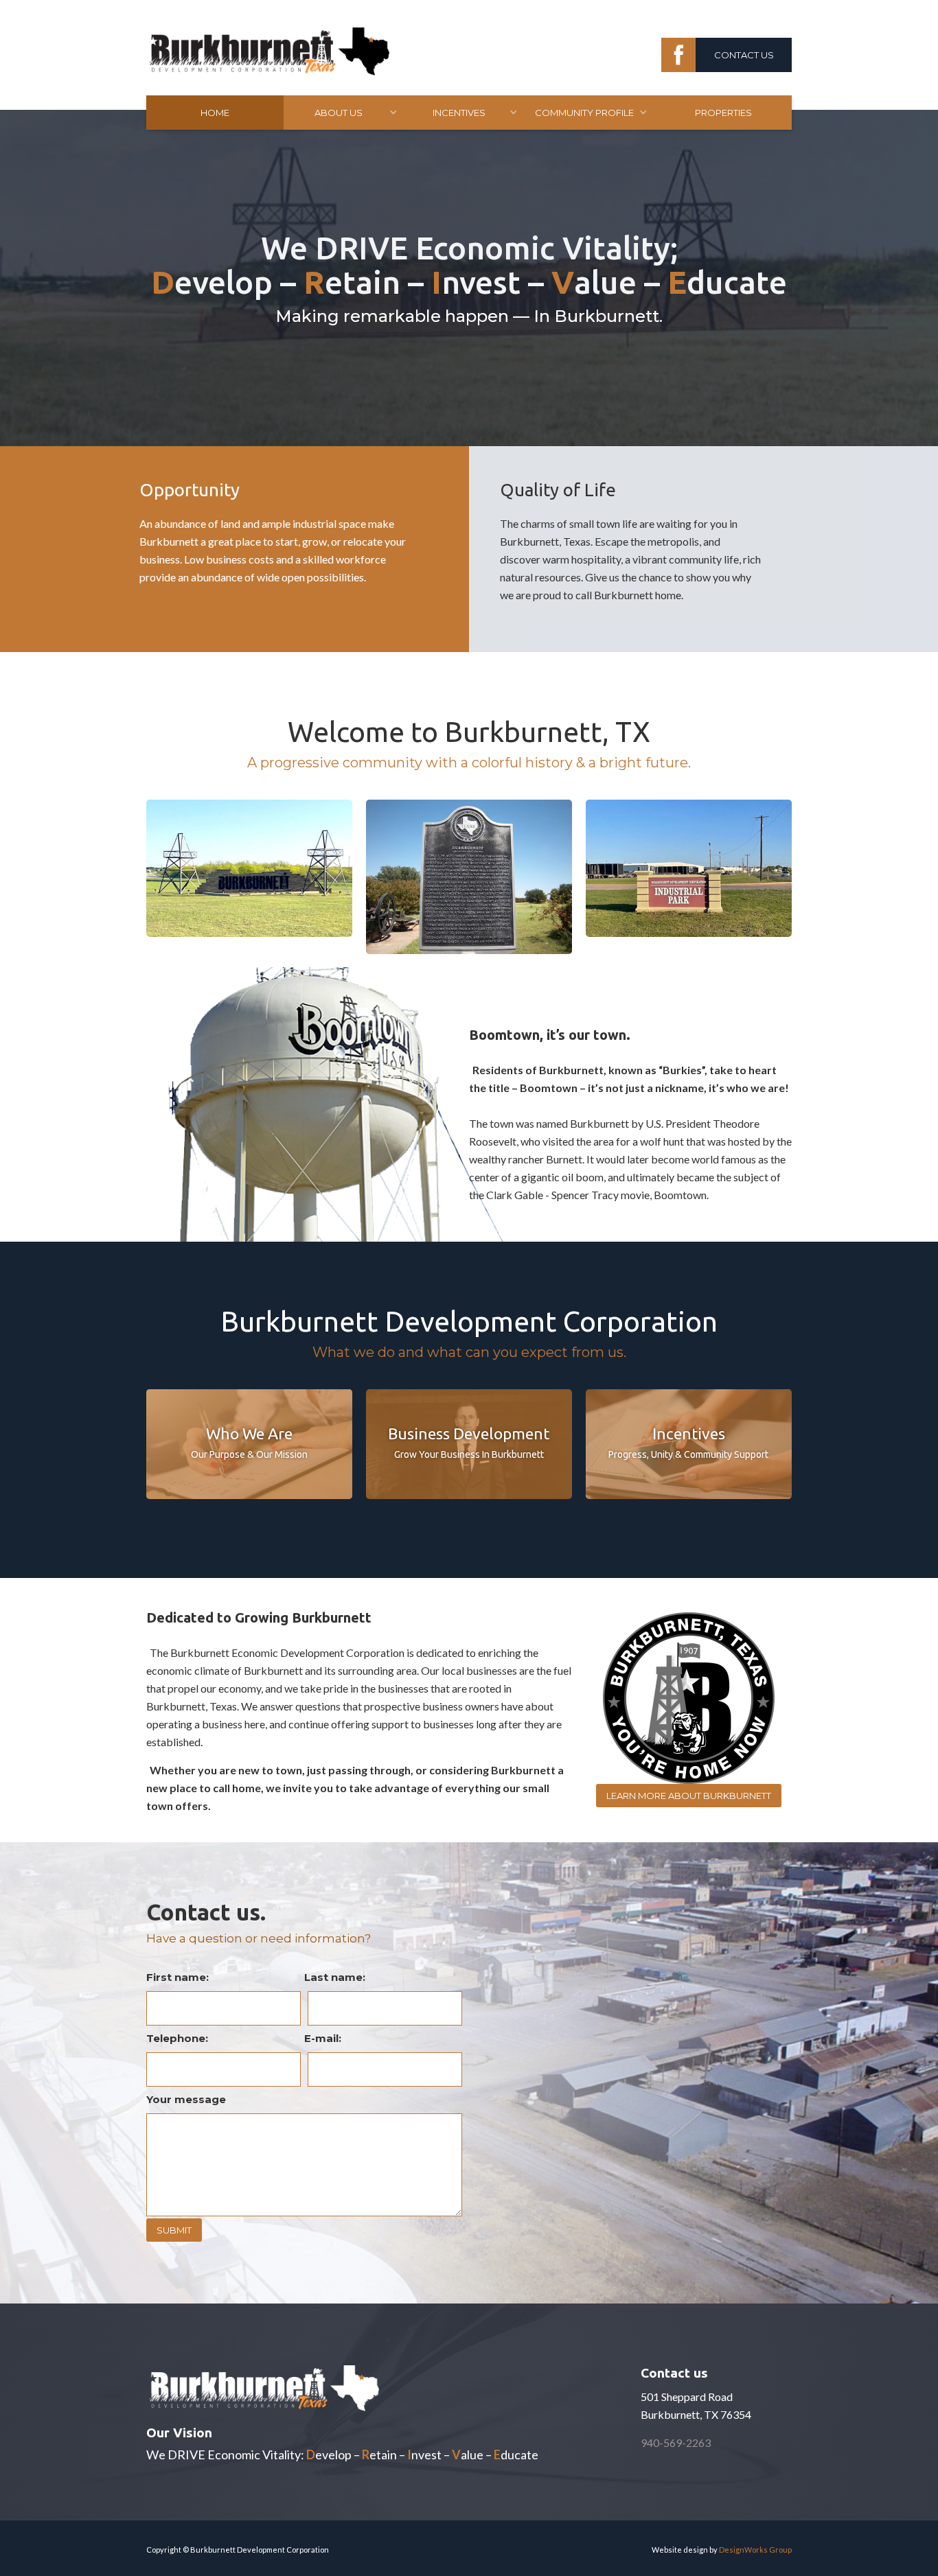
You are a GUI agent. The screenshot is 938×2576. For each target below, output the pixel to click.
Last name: (335, 1977)
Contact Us (744, 55)
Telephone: (177, 2038)
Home (215, 113)
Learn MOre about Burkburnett (689, 1796)
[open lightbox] (249, 868)
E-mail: (323, 2038)
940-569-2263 (676, 2442)
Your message (186, 2099)
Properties (723, 113)
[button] (344, 113)
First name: (178, 1977)
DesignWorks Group (755, 2550)
